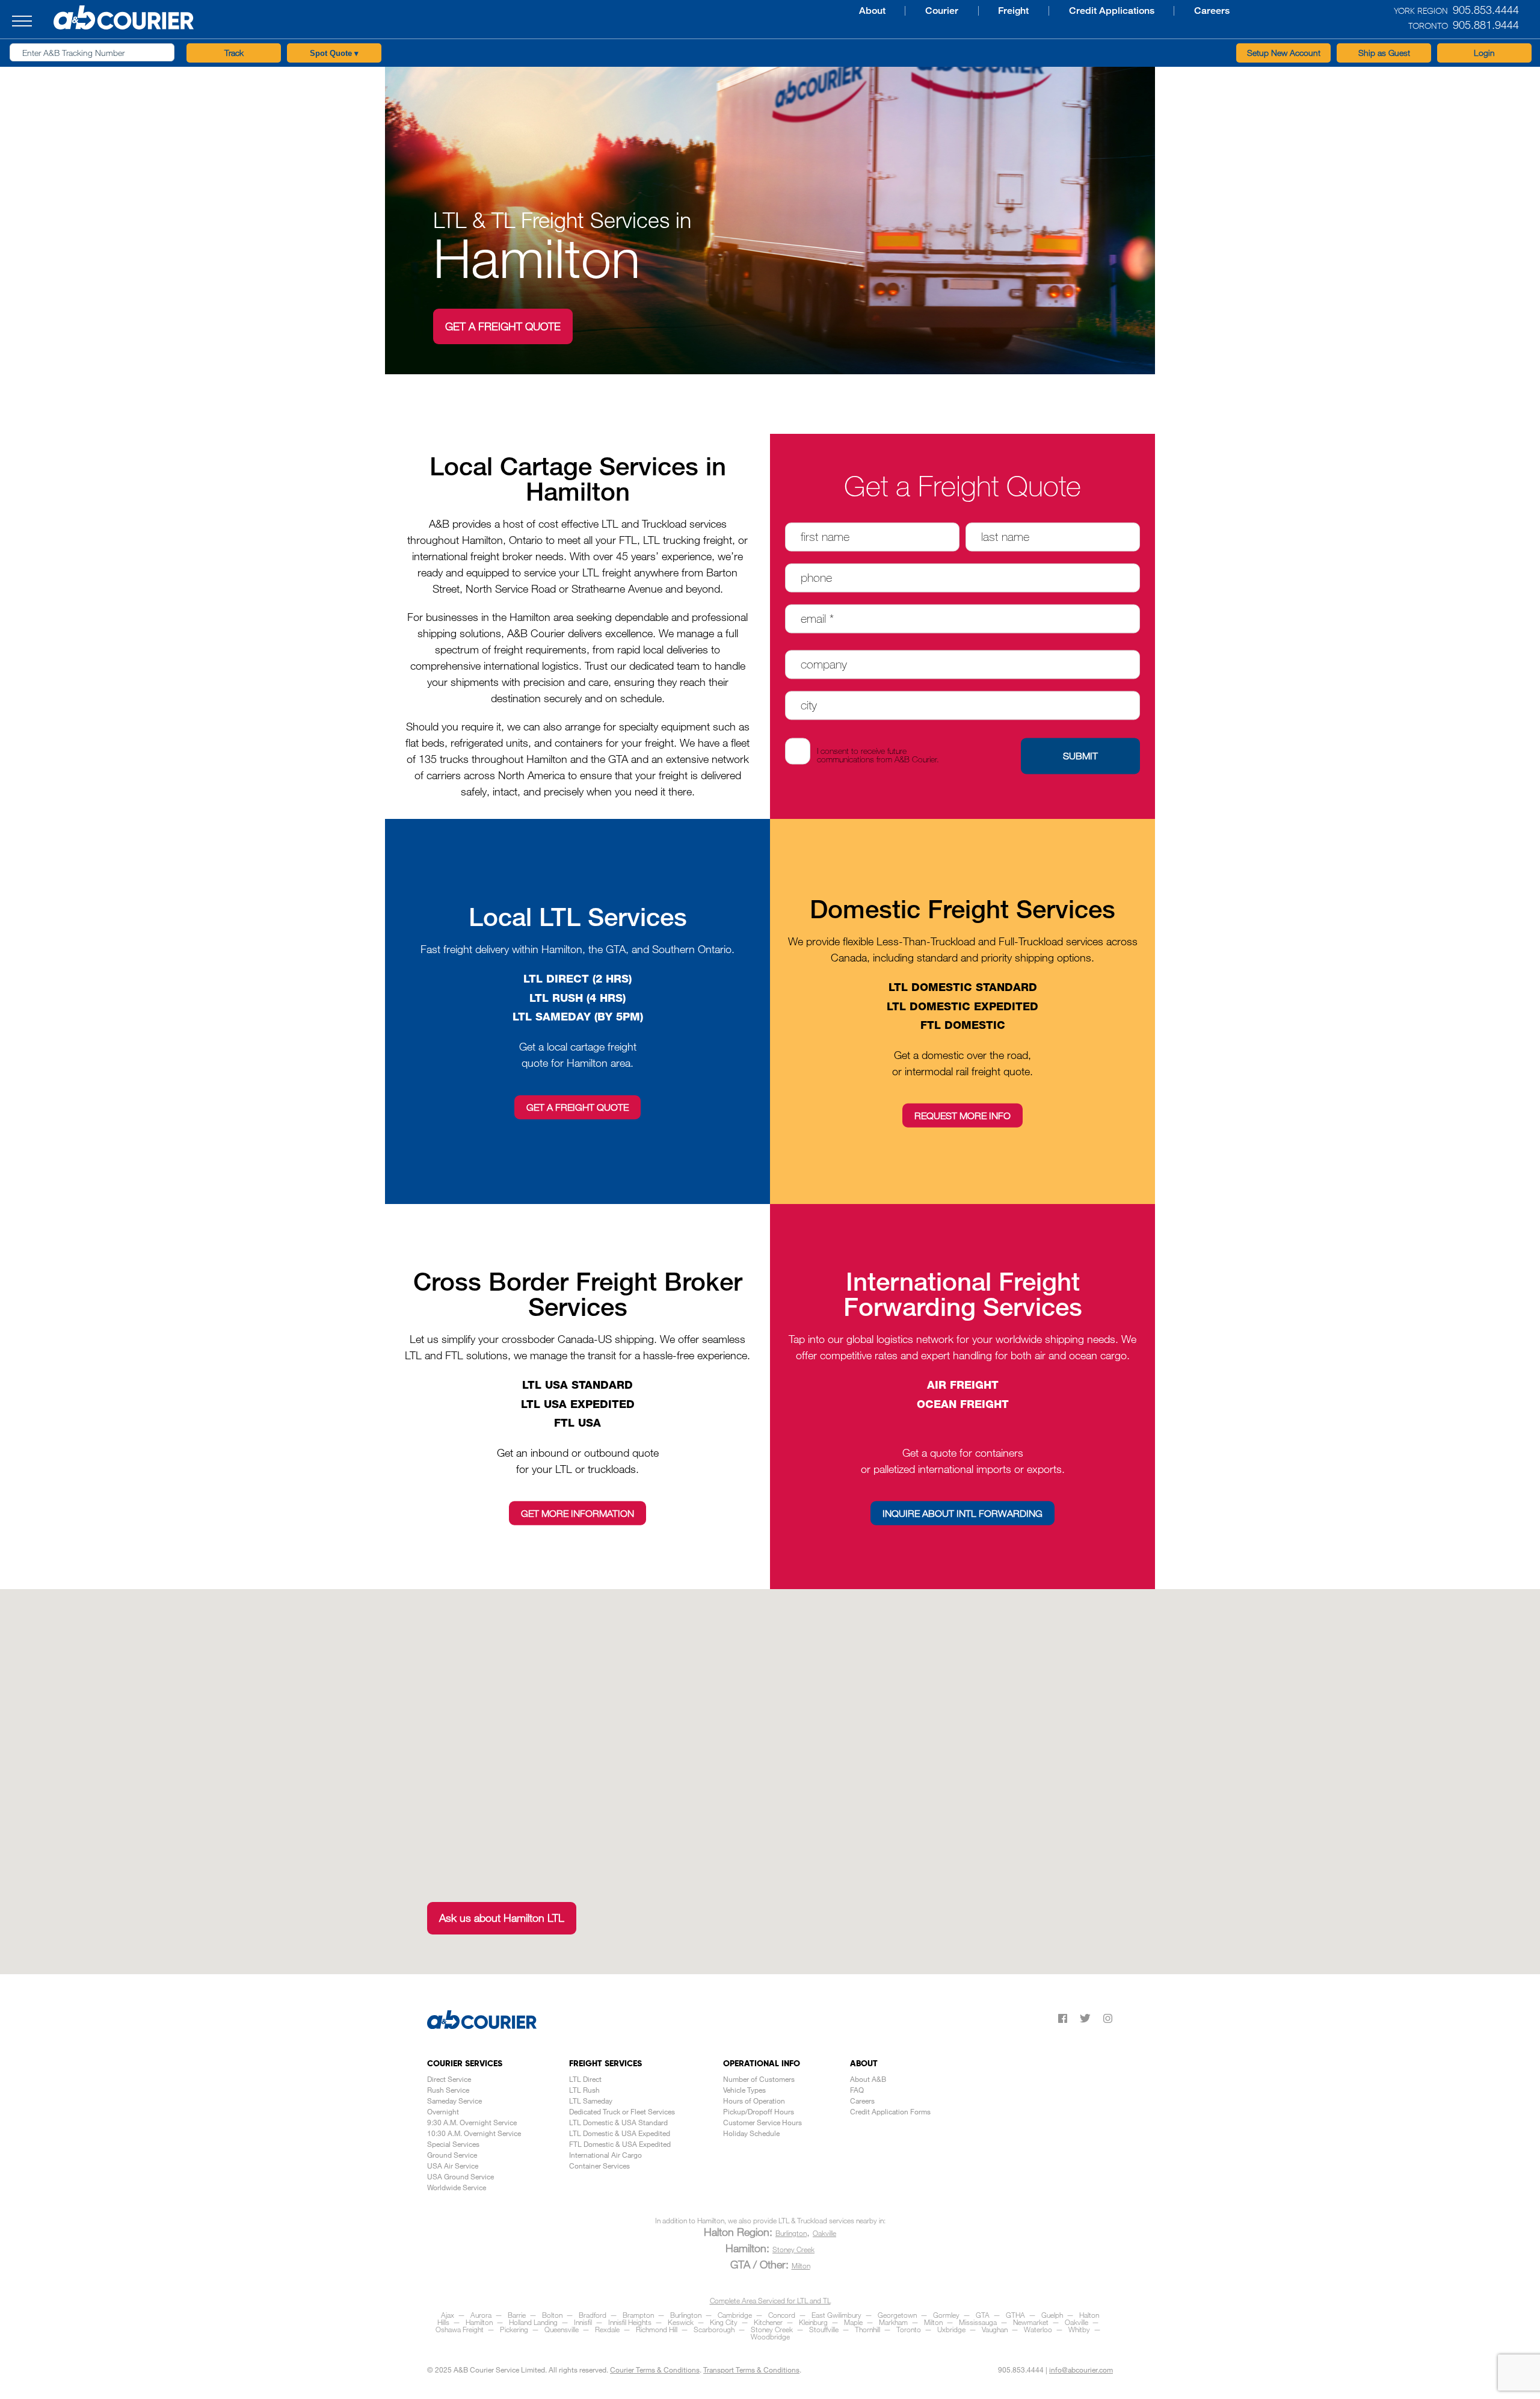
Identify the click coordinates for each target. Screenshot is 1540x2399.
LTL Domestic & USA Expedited (620, 2133)
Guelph (1052, 2315)
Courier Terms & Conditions (655, 2370)
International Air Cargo (605, 2155)
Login (1484, 53)
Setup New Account (1284, 53)
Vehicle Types (744, 2090)
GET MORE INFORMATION (577, 1513)
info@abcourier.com (1081, 2370)
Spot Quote (334, 53)
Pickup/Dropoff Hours (759, 2111)
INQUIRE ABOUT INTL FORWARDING (962, 1513)
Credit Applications (934, 11)
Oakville (824, 2233)
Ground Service (452, 2155)
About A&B (868, 2079)
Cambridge (735, 2315)
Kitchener (768, 2322)
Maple (853, 2322)
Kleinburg (813, 2322)
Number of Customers (759, 2079)
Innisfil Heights (630, 2322)
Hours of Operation (754, 2101)
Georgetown (897, 2315)
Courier (779, 11)
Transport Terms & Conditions (751, 2370)
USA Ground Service (460, 2176)
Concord (782, 2315)
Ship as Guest (1384, 53)
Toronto (909, 2329)
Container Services (599, 2166)
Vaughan (995, 2329)
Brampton (638, 2315)
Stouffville (824, 2329)
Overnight (443, 2111)
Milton (801, 2265)
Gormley (946, 2315)
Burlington (791, 2233)
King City (724, 2322)
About (717, 11)
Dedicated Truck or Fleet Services (622, 2111)
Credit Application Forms (890, 2111)
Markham (893, 2322)
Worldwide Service (457, 2187)
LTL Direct (585, 2079)
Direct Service (449, 2079)
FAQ (857, 2090)
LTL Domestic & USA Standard (618, 2122)
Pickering (514, 2329)
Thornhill (867, 2329)
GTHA (1015, 2315)
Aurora (481, 2315)
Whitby (1079, 2329)
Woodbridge (770, 2336)
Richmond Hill (657, 2329)
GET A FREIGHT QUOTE (503, 326)
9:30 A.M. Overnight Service (472, 2122)
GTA (983, 2315)
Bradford (593, 2315)
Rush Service (448, 2090)
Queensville (562, 2329)
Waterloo (1038, 2329)
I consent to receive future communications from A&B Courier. (878, 755)
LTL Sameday (591, 2101)
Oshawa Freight (460, 2329)
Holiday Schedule (751, 2133)
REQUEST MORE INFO (962, 1115)
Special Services (453, 2144)
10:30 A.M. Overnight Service (474, 2133)
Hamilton (479, 2322)
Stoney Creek (793, 2249)
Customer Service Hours (762, 2122)
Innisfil (583, 2322)
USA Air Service (453, 2166)
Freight (844, 11)
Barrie (517, 2315)
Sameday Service (454, 2101)
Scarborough (714, 2329)
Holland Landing (533, 2322)
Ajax (448, 2315)
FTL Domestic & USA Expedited (620, 2144)
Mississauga (978, 2322)
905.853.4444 (1021, 2370)
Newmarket (1031, 2322)
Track (234, 53)
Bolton (552, 2315)
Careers (1027, 11)
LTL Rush (584, 2090)
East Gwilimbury (836, 2315)
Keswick (681, 2322)
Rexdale (607, 2329)
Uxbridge (951, 2329)
